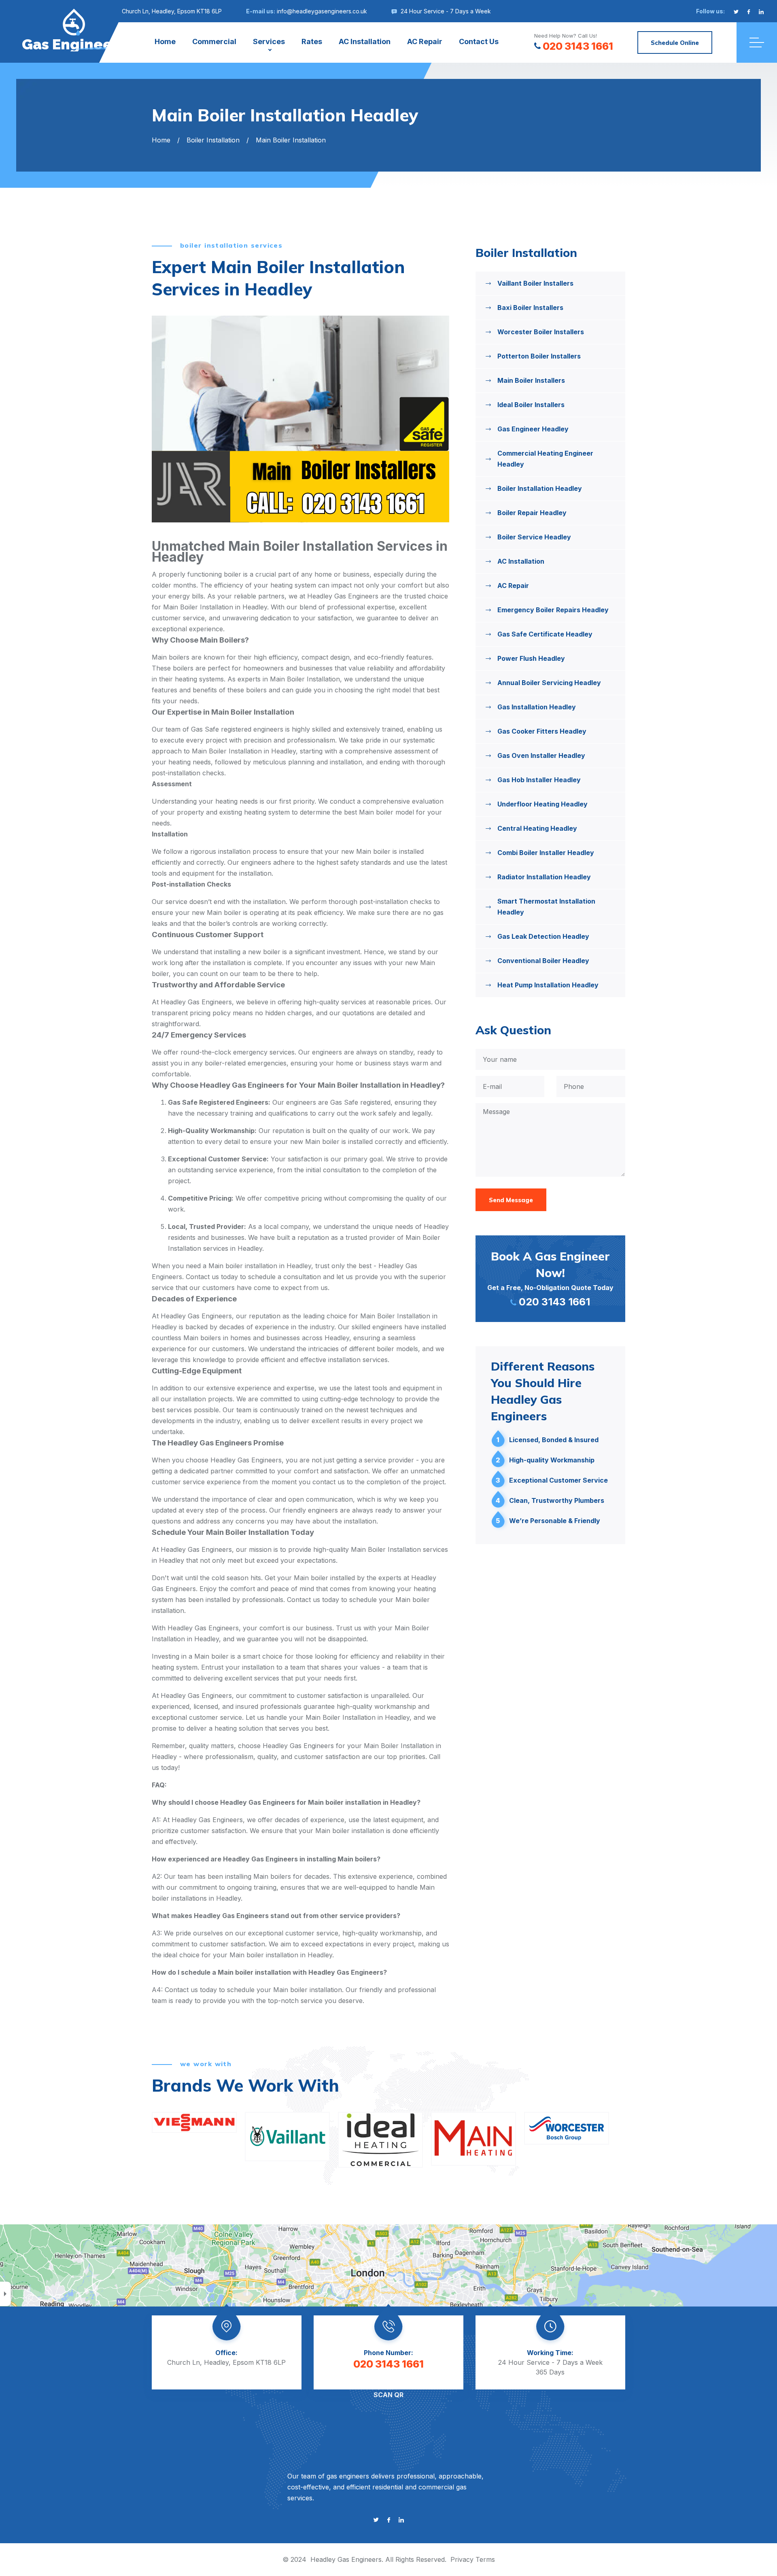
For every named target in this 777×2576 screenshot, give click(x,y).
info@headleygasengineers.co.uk (322, 11)
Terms (485, 2559)
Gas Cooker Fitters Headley (542, 731)
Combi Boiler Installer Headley (546, 853)
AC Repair (425, 41)
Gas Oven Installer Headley (541, 755)
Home (165, 41)
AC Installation (365, 41)
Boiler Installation (213, 140)
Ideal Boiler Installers (531, 405)
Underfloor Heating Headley (542, 804)
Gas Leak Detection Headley (543, 936)
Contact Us (479, 41)
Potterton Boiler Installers (539, 356)
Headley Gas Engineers (346, 2559)
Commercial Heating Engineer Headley (545, 459)
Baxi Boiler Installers (530, 308)
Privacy (462, 2559)
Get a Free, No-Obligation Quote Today (550, 1278)
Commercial (214, 41)
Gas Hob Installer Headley (539, 780)
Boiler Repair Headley (532, 513)
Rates (312, 41)
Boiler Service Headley (534, 537)
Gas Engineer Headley (533, 429)
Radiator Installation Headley (544, 877)
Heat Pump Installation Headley (548, 985)
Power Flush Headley (531, 658)
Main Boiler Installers (531, 380)
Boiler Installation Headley (540, 488)
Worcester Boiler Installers (541, 332)
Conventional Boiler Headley (543, 961)
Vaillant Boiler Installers (535, 283)
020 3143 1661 (578, 46)
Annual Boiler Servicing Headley (549, 683)
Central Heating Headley (537, 828)
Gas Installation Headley (537, 707)
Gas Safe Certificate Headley (545, 634)
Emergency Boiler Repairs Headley (553, 610)
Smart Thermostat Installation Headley (546, 907)
